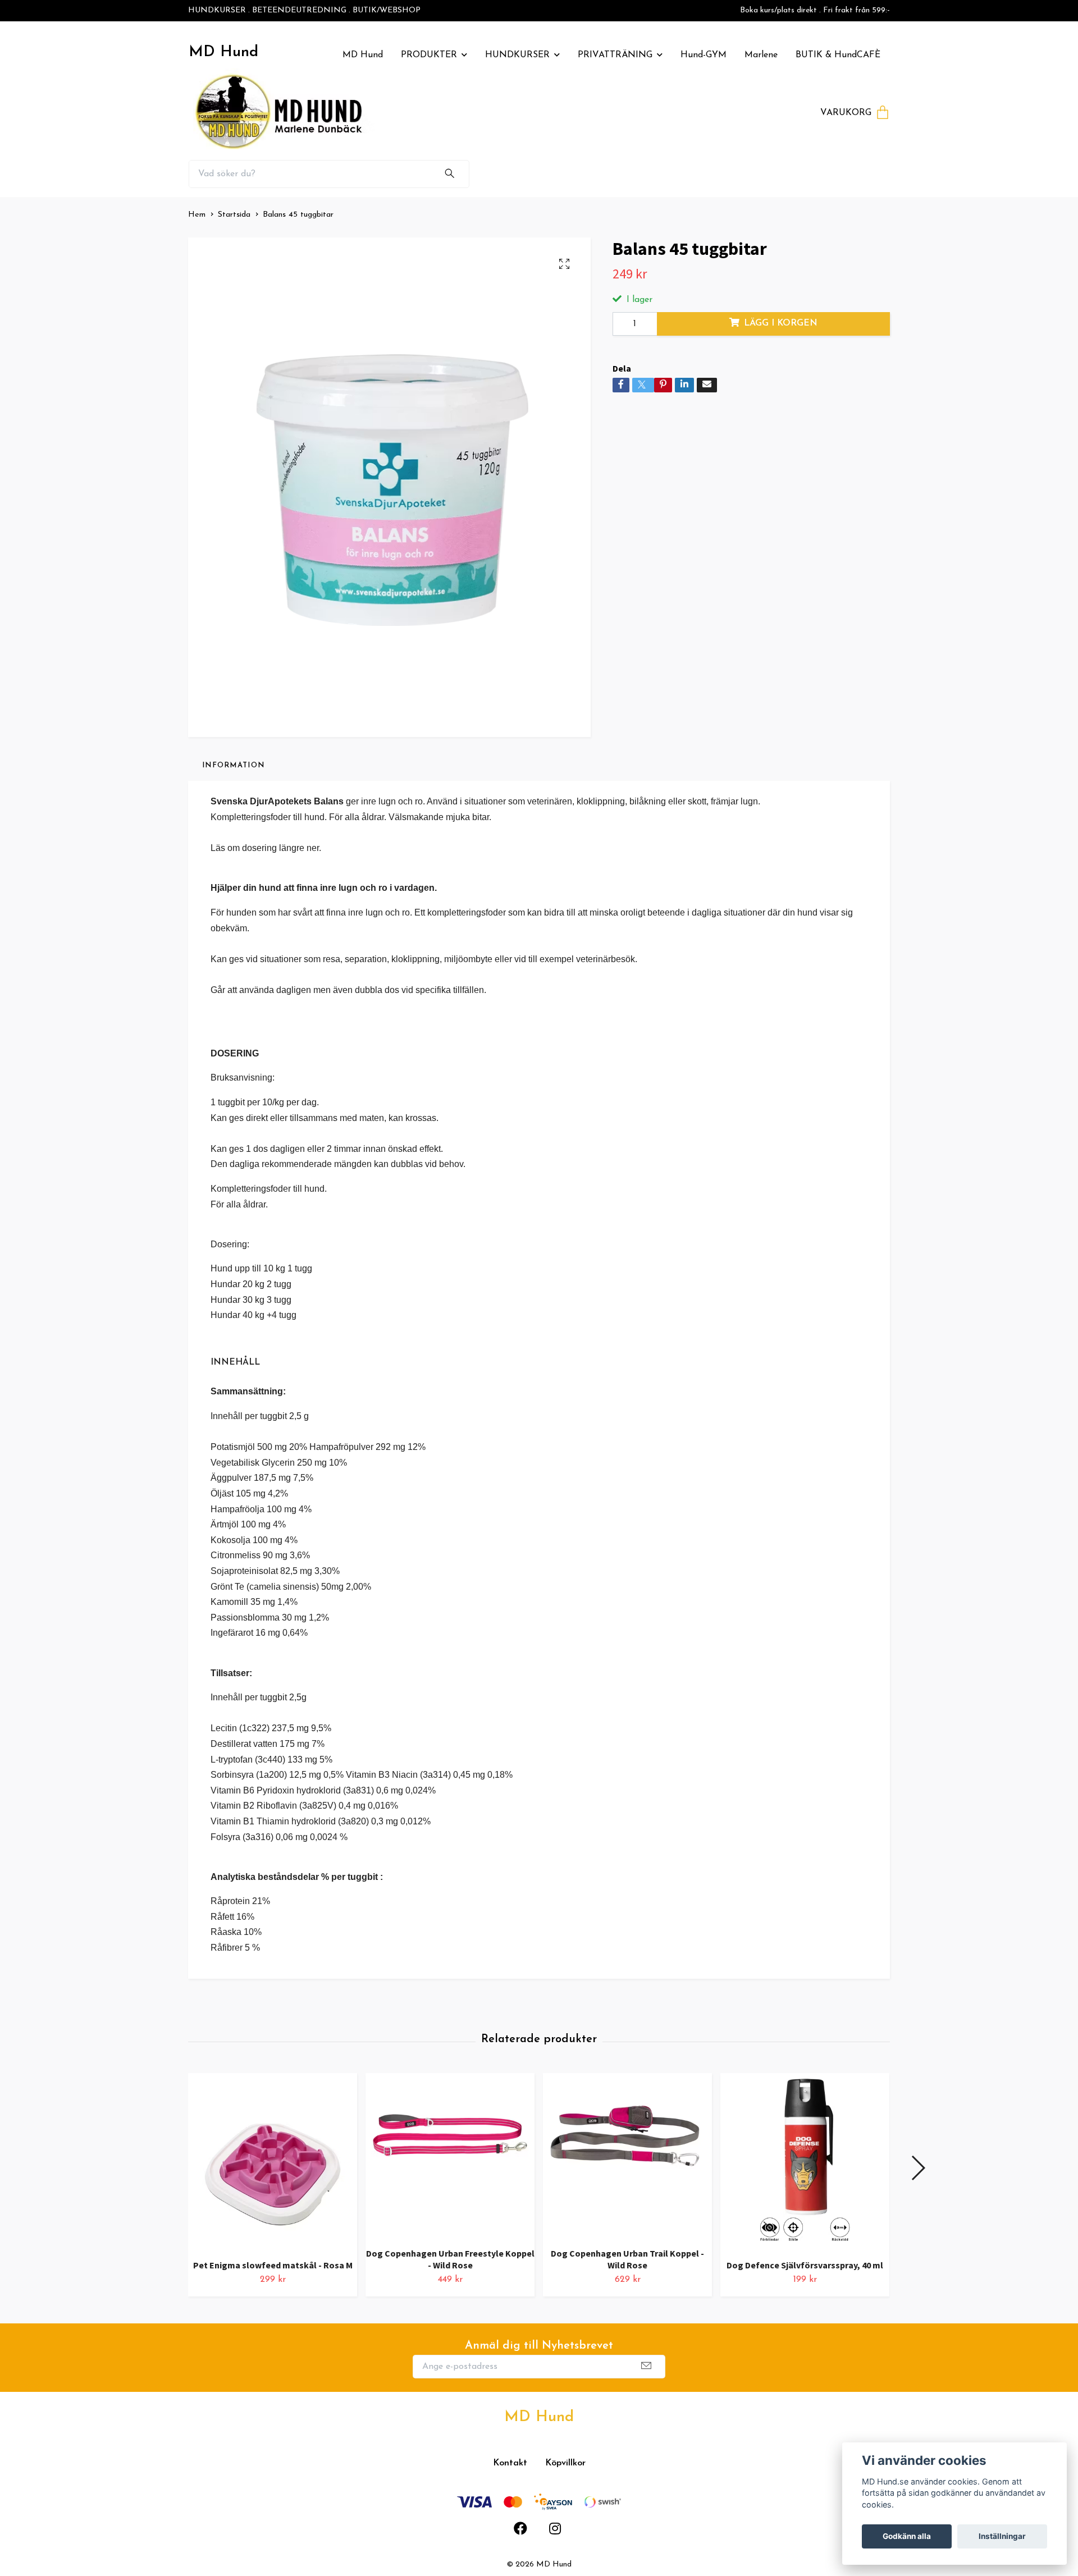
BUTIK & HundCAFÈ (838, 55)
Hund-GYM (704, 55)
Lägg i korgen (781, 323)
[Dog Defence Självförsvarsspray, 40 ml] (805, 2162)
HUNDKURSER (517, 55)
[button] (918, 2168)
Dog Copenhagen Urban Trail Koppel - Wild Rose (627, 2259)
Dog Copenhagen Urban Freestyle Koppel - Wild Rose (450, 2259)
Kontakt (510, 2463)
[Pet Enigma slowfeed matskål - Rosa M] (273, 2162)
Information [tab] (233, 765)
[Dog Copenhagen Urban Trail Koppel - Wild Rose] (627, 2156)
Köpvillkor (565, 2463)
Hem (197, 215)
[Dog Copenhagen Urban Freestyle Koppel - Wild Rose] (450, 2156)
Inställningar (1002, 2536)
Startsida (234, 215)
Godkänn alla (907, 2536)
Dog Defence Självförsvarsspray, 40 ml (805, 2265)
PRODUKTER (429, 55)
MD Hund (223, 52)
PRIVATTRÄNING (615, 55)
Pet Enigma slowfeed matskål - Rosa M (273, 2265)
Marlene (761, 55)
